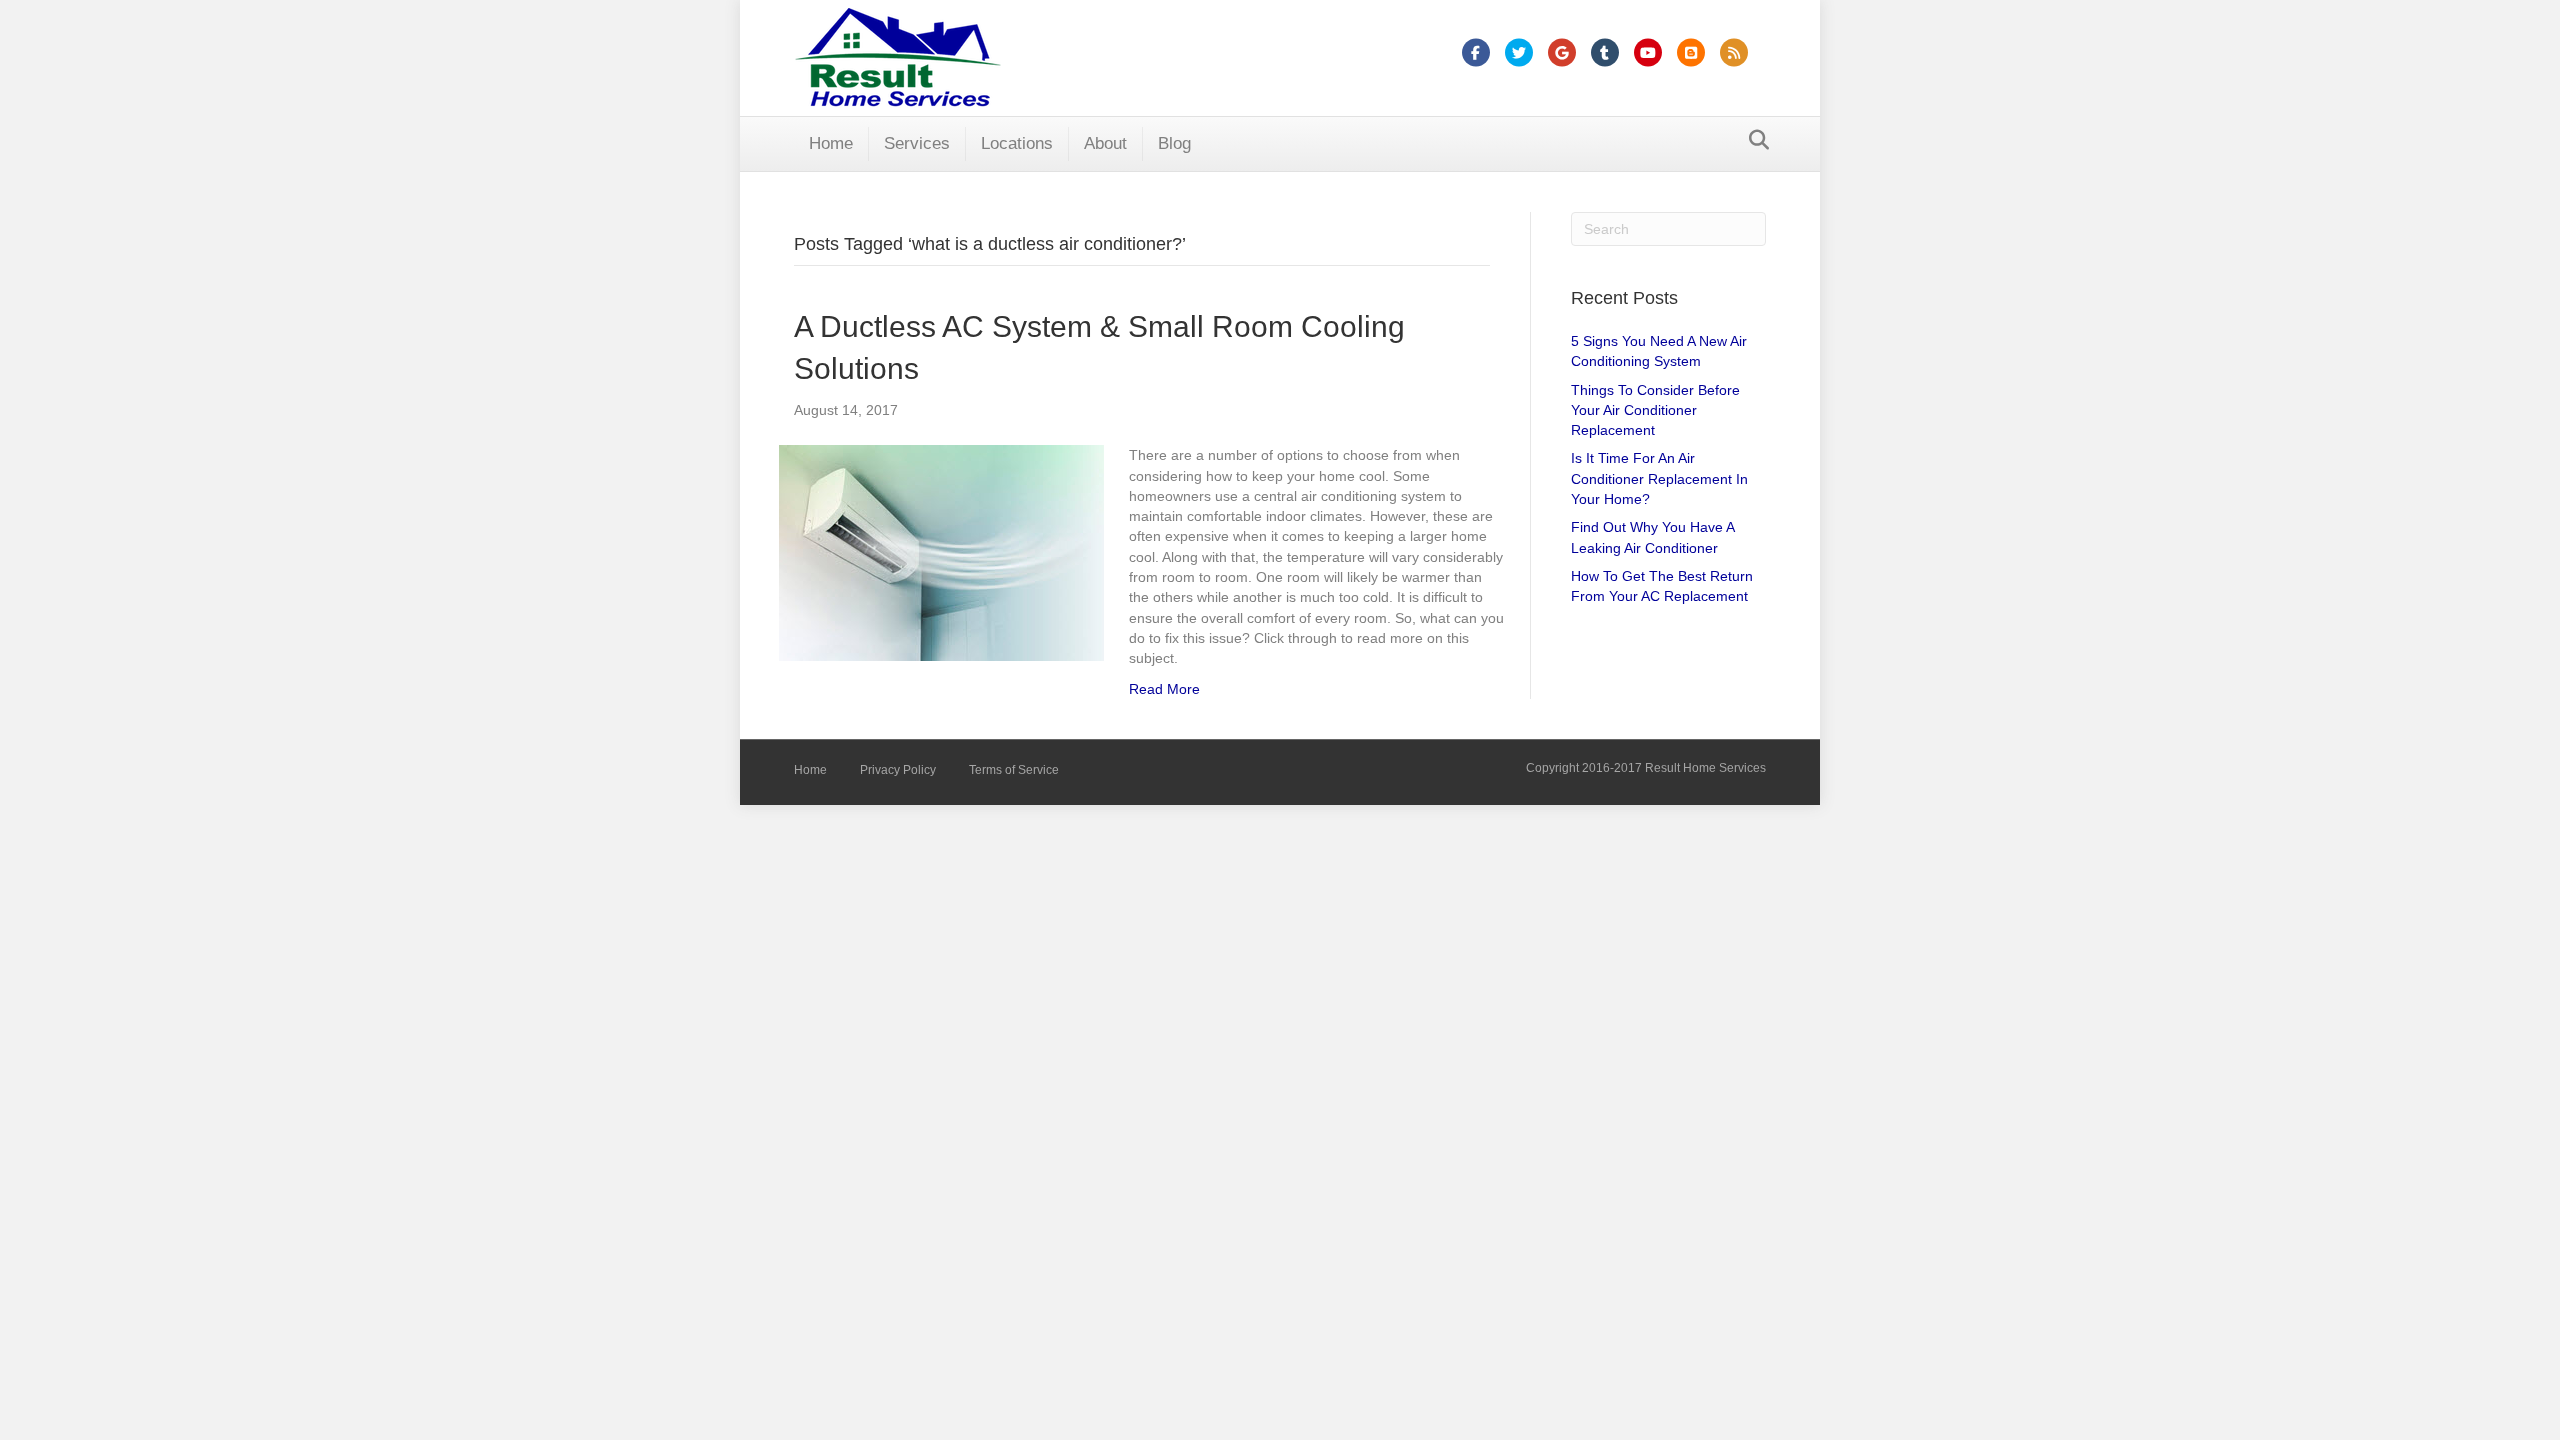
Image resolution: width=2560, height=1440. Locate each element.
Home (831, 143)
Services (917, 143)
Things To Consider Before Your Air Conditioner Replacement (1655, 410)
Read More (1164, 689)
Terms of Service (1014, 770)
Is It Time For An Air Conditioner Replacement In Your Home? (1659, 478)
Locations (1017, 143)
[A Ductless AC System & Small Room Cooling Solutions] (941, 552)
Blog (1174, 143)
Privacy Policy (898, 770)
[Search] (1753, 140)
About (1105, 143)
